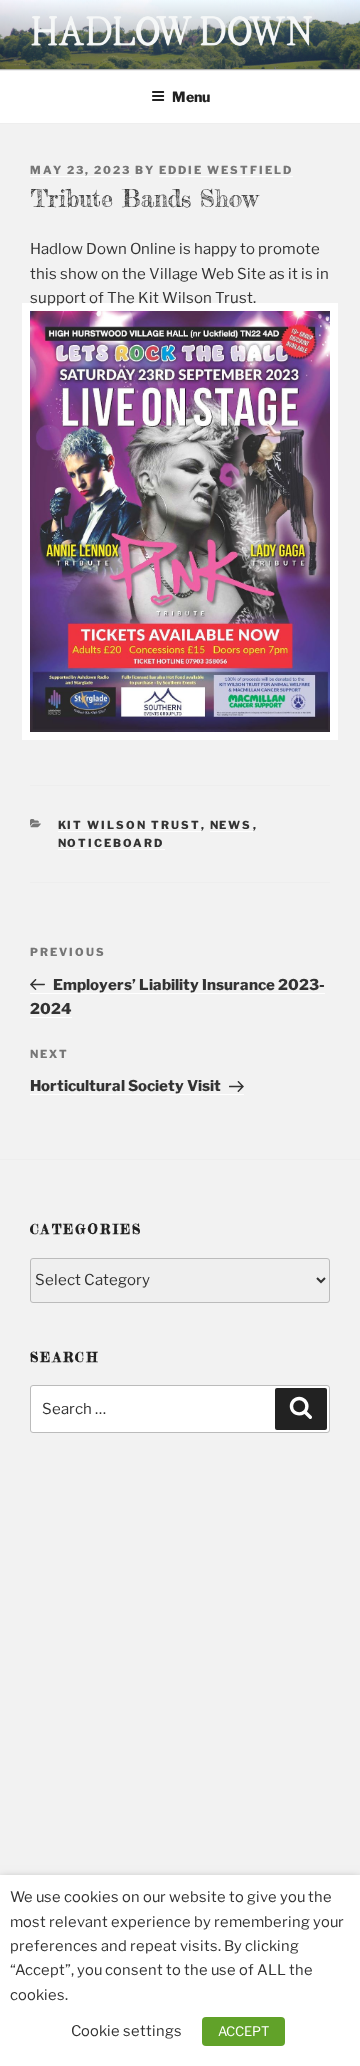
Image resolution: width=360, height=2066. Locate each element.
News (231, 825)
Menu (191, 96)
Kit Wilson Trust (129, 825)
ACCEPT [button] (243, 2031)
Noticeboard (111, 843)
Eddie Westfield (226, 170)
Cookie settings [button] (126, 2031)
